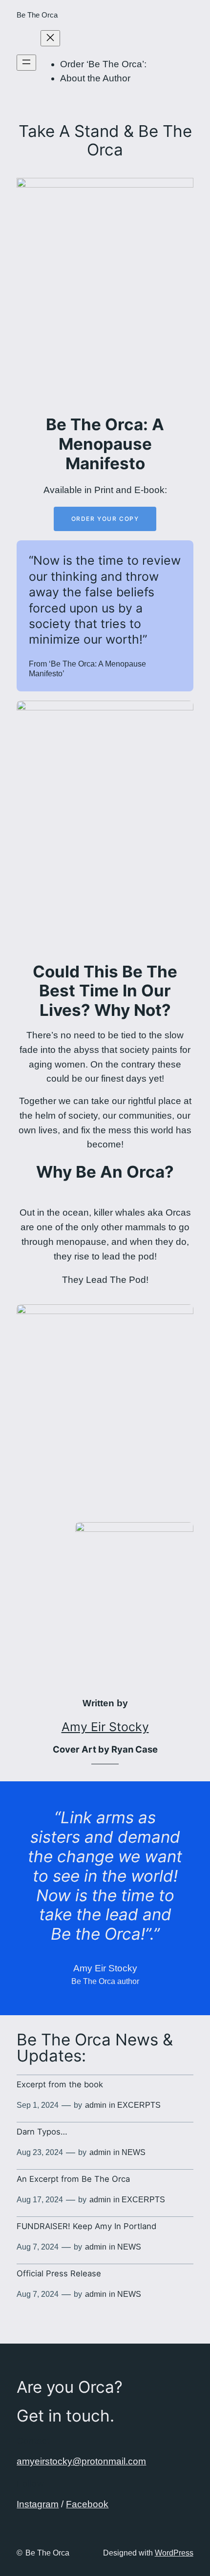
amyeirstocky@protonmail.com (81, 2461)
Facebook (87, 2504)
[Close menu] (50, 38)
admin (96, 2105)
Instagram (38, 2504)
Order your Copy (105, 519)
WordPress (174, 2553)
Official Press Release (59, 2273)
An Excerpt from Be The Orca (73, 2179)
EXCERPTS (139, 2105)
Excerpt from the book (60, 2084)
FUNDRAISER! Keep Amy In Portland (86, 2226)
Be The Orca (37, 15)
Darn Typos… (42, 2132)
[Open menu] (26, 63)
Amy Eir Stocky (105, 1727)
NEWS (134, 2152)
